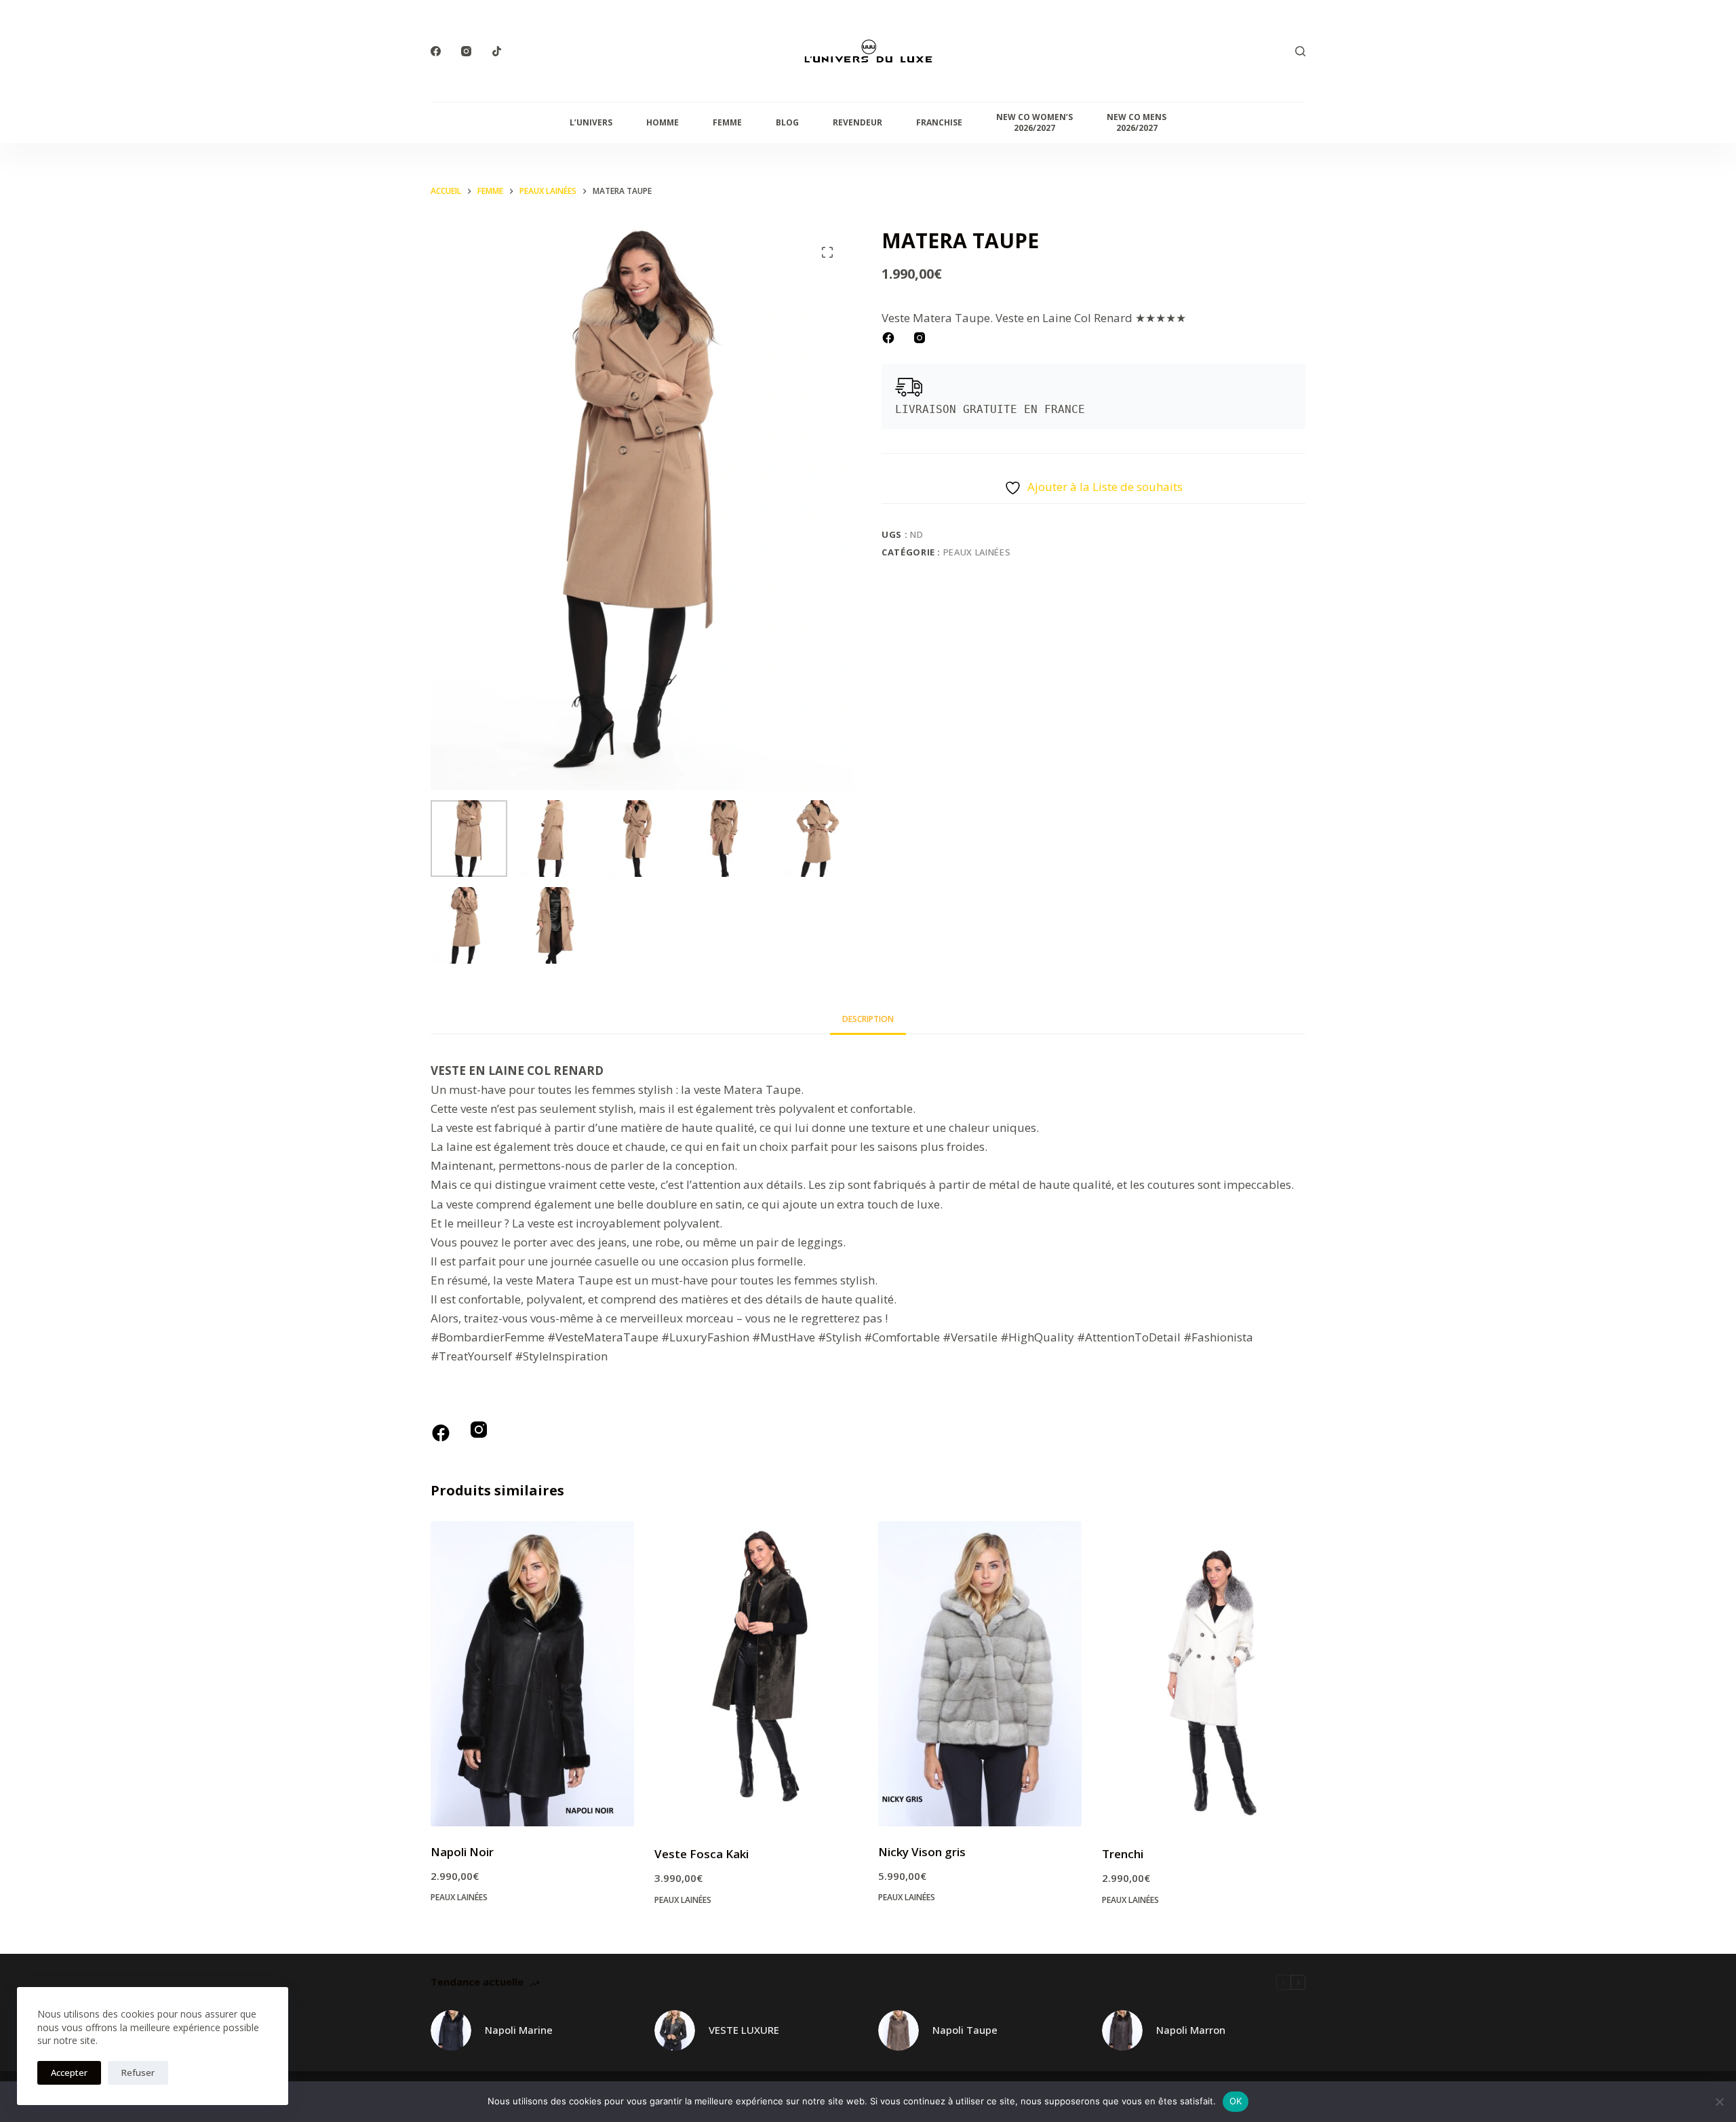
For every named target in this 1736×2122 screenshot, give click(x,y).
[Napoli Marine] (451, 2030)
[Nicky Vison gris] (980, 1674)
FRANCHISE (939, 122)
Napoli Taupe (965, 2030)
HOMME (663, 122)
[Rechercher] (1300, 51)
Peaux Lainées (977, 552)
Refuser (138, 2072)
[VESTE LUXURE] (675, 2030)
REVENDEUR (857, 122)
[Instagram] (466, 51)
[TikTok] (497, 51)
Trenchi (1123, 1854)
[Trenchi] (1204, 1675)
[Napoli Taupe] (899, 2030)
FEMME (727, 122)
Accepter (69, 2072)
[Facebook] (436, 51)
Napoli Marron (1191, 2030)
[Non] (1719, 2102)
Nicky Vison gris (922, 1852)
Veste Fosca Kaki (702, 1854)
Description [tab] (868, 1019)
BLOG (787, 122)
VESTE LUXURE (744, 2030)
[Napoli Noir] (532, 1674)
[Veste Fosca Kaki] (756, 1675)
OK (1236, 2101)
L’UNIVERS (591, 122)
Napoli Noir (462, 1852)
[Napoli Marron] (1122, 2030)
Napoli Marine (519, 2030)
